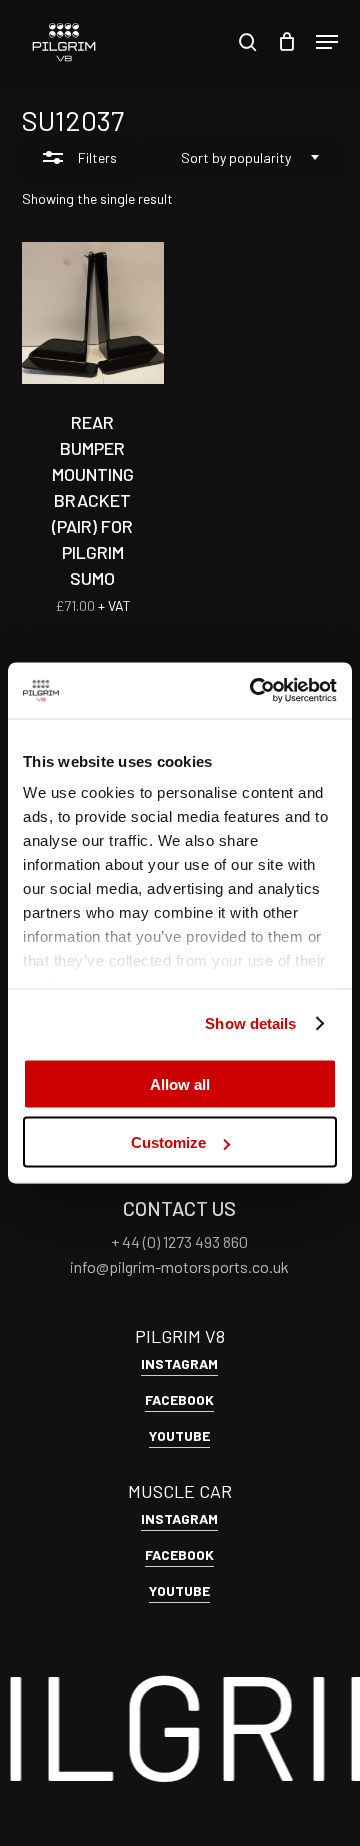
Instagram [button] (179, 1363)
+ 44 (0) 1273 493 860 (179, 1241)
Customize (168, 1142)
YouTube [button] (179, 1435)
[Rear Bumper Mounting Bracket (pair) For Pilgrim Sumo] (93, 313)
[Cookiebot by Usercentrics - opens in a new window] (254, 691)
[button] (327, 42)
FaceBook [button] (179, 1399)
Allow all (180, 1083)
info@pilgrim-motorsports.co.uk (179, 1266)
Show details (250, 1023)
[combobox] (243, 158)
